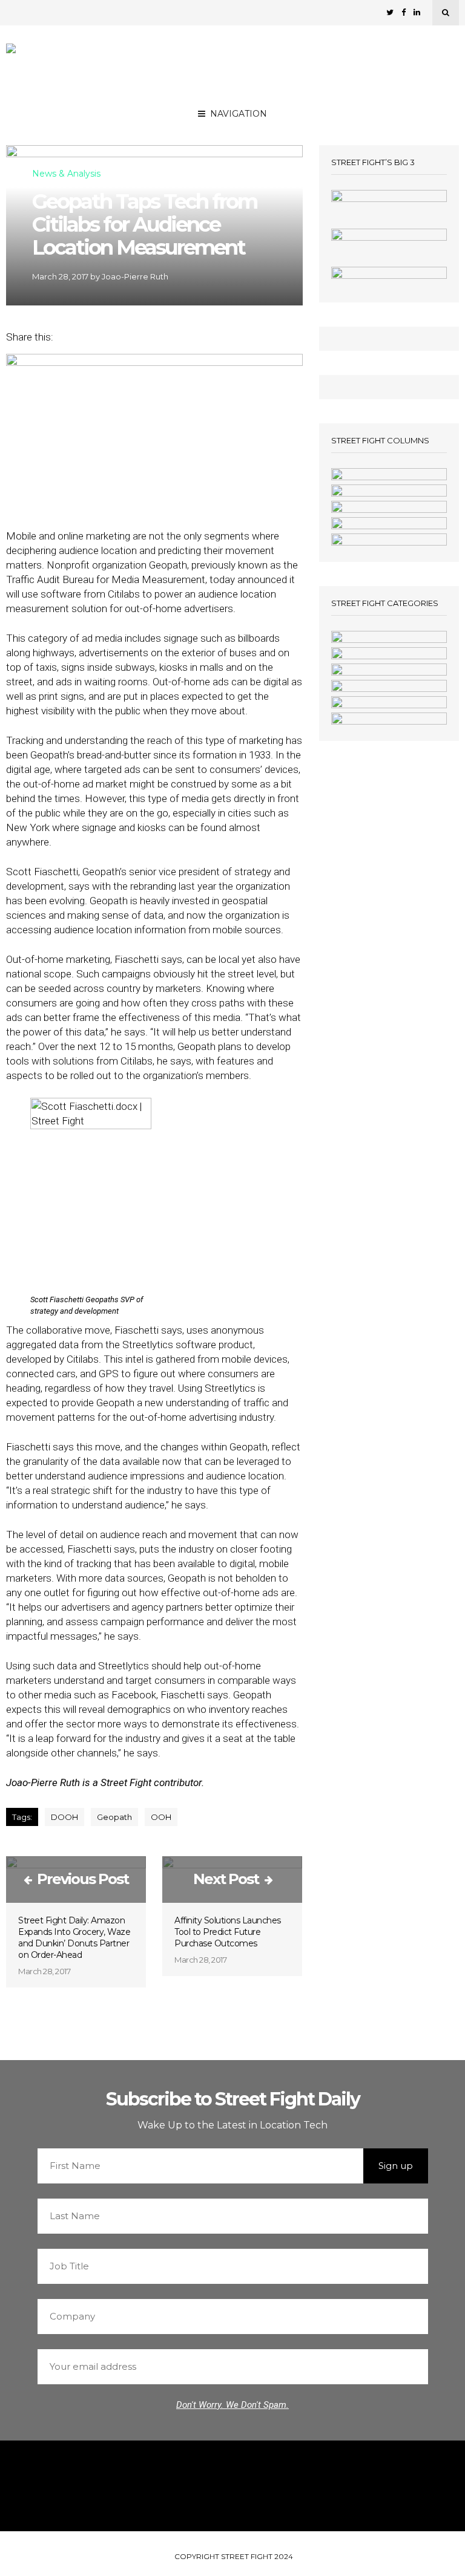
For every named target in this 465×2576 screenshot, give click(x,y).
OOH (161, 1817)
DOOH (64, 1817)
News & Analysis (66, 174)
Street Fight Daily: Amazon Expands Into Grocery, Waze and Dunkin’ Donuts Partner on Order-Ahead (74, 1938)
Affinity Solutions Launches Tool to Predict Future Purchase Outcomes (228, 1932)
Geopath (114, 1817)
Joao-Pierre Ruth (135, 276)
